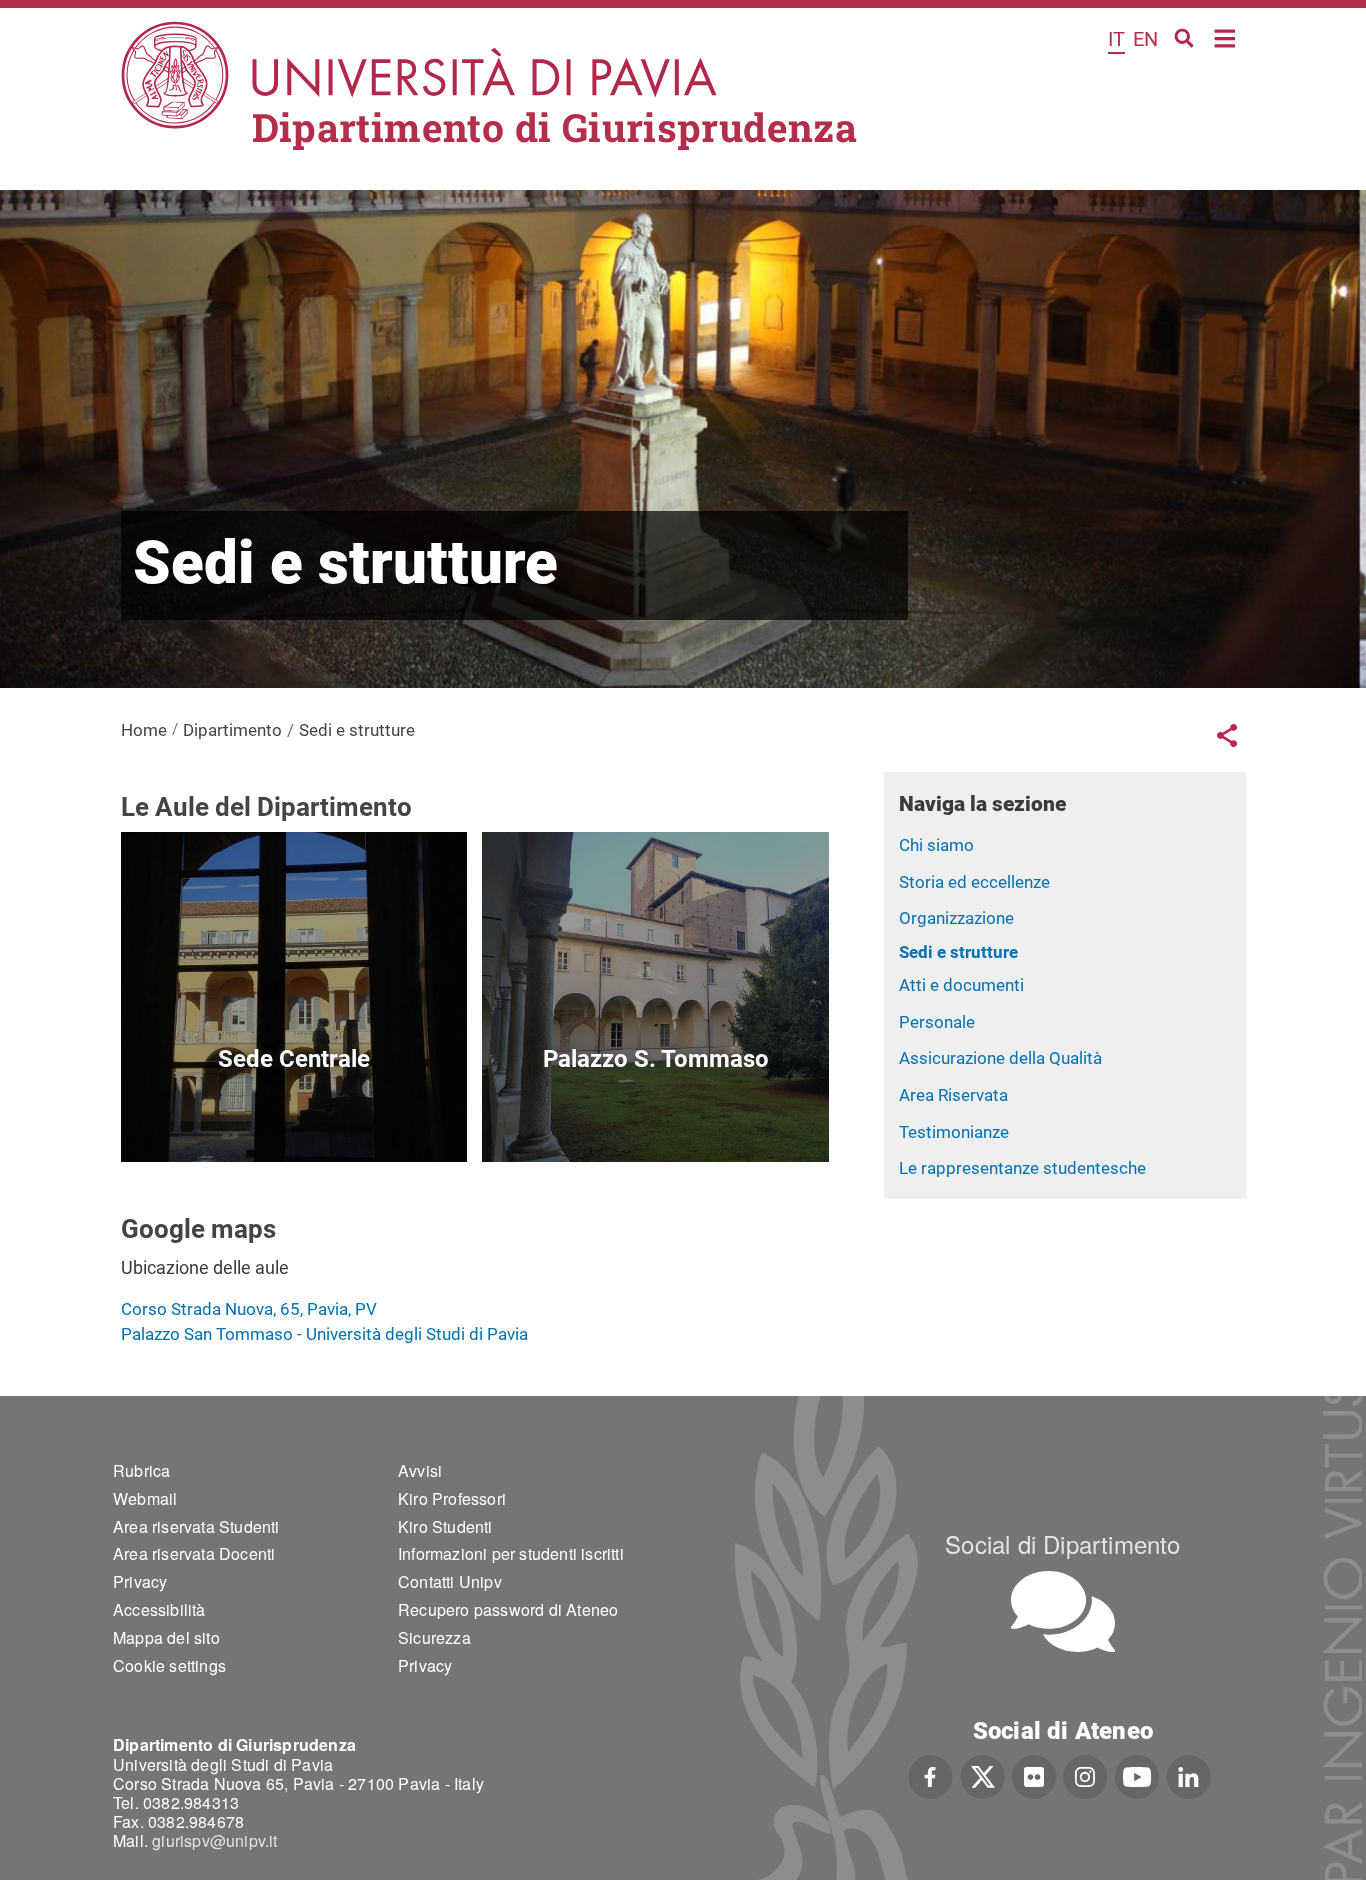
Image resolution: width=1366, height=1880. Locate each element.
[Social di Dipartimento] (1063, 1611)
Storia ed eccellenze (974, 882)
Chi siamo (936, 845)
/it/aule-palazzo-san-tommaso (655, 1115)
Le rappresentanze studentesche (1022, 1168)
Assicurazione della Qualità (1000, 1058)
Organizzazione (956, 918)
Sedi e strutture (958, 952)
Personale (937, 1022)
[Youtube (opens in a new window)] (1137, 1775)
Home (1225, 36)
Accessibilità (159, 1609)
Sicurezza (434, 1637)
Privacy (140, 1581)
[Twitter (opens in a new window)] (982, 1775)
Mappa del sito (166, 1637)
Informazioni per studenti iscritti (511, 1553)
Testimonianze (954, 1132)
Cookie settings (169, 1665)
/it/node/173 (293, 1115)
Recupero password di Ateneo (508, 1609)
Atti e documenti (961, 985)
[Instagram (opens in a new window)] (1085, 1775)
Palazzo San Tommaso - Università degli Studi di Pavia (324, 1334)
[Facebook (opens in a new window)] (930, 1775)
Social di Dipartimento (1062, 1543)
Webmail (145, 1498)
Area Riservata (953, 1095)
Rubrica (141, 1470)
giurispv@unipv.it (214, 1840)
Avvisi (420, 1470)
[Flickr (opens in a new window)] (1034, 1775)
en (1145, 39)
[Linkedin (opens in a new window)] (1188, 1775)
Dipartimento (232, 730)
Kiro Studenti (445, 1526)
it (1116, 39)
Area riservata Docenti (194, 1553)
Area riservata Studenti (196, 1526)
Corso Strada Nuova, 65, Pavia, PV (249, 1309)
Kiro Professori (452, 1498)
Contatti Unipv (450, 1581)
